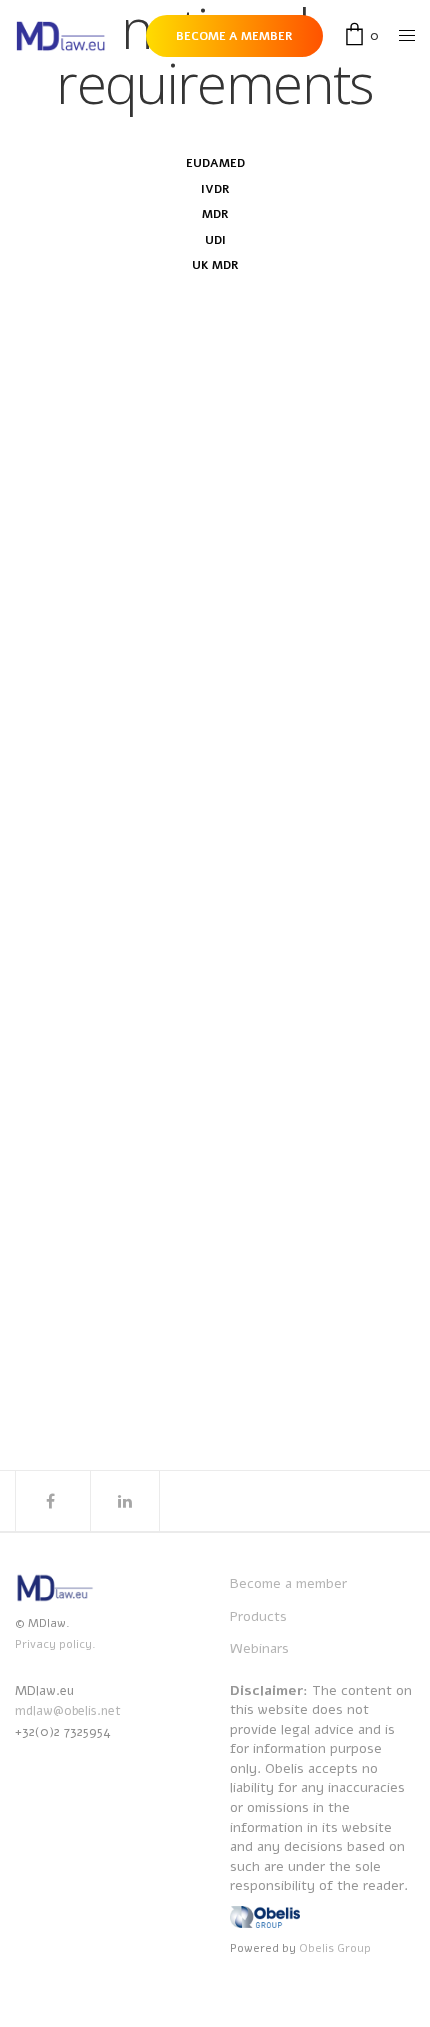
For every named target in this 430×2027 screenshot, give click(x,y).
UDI (215, 240)
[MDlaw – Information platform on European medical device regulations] (60, 36)
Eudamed (215, 163)
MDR (215, 214)
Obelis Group (335, 1948)
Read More (71, 727)
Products (258, 1616)
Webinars (259, 1648)
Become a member (288, 1583)
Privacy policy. (55, 1644)
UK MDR (215, 265)
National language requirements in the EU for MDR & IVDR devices (198, 550)
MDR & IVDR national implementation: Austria (213, 842)
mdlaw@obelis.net (68, 1711)
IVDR (215, 189)
